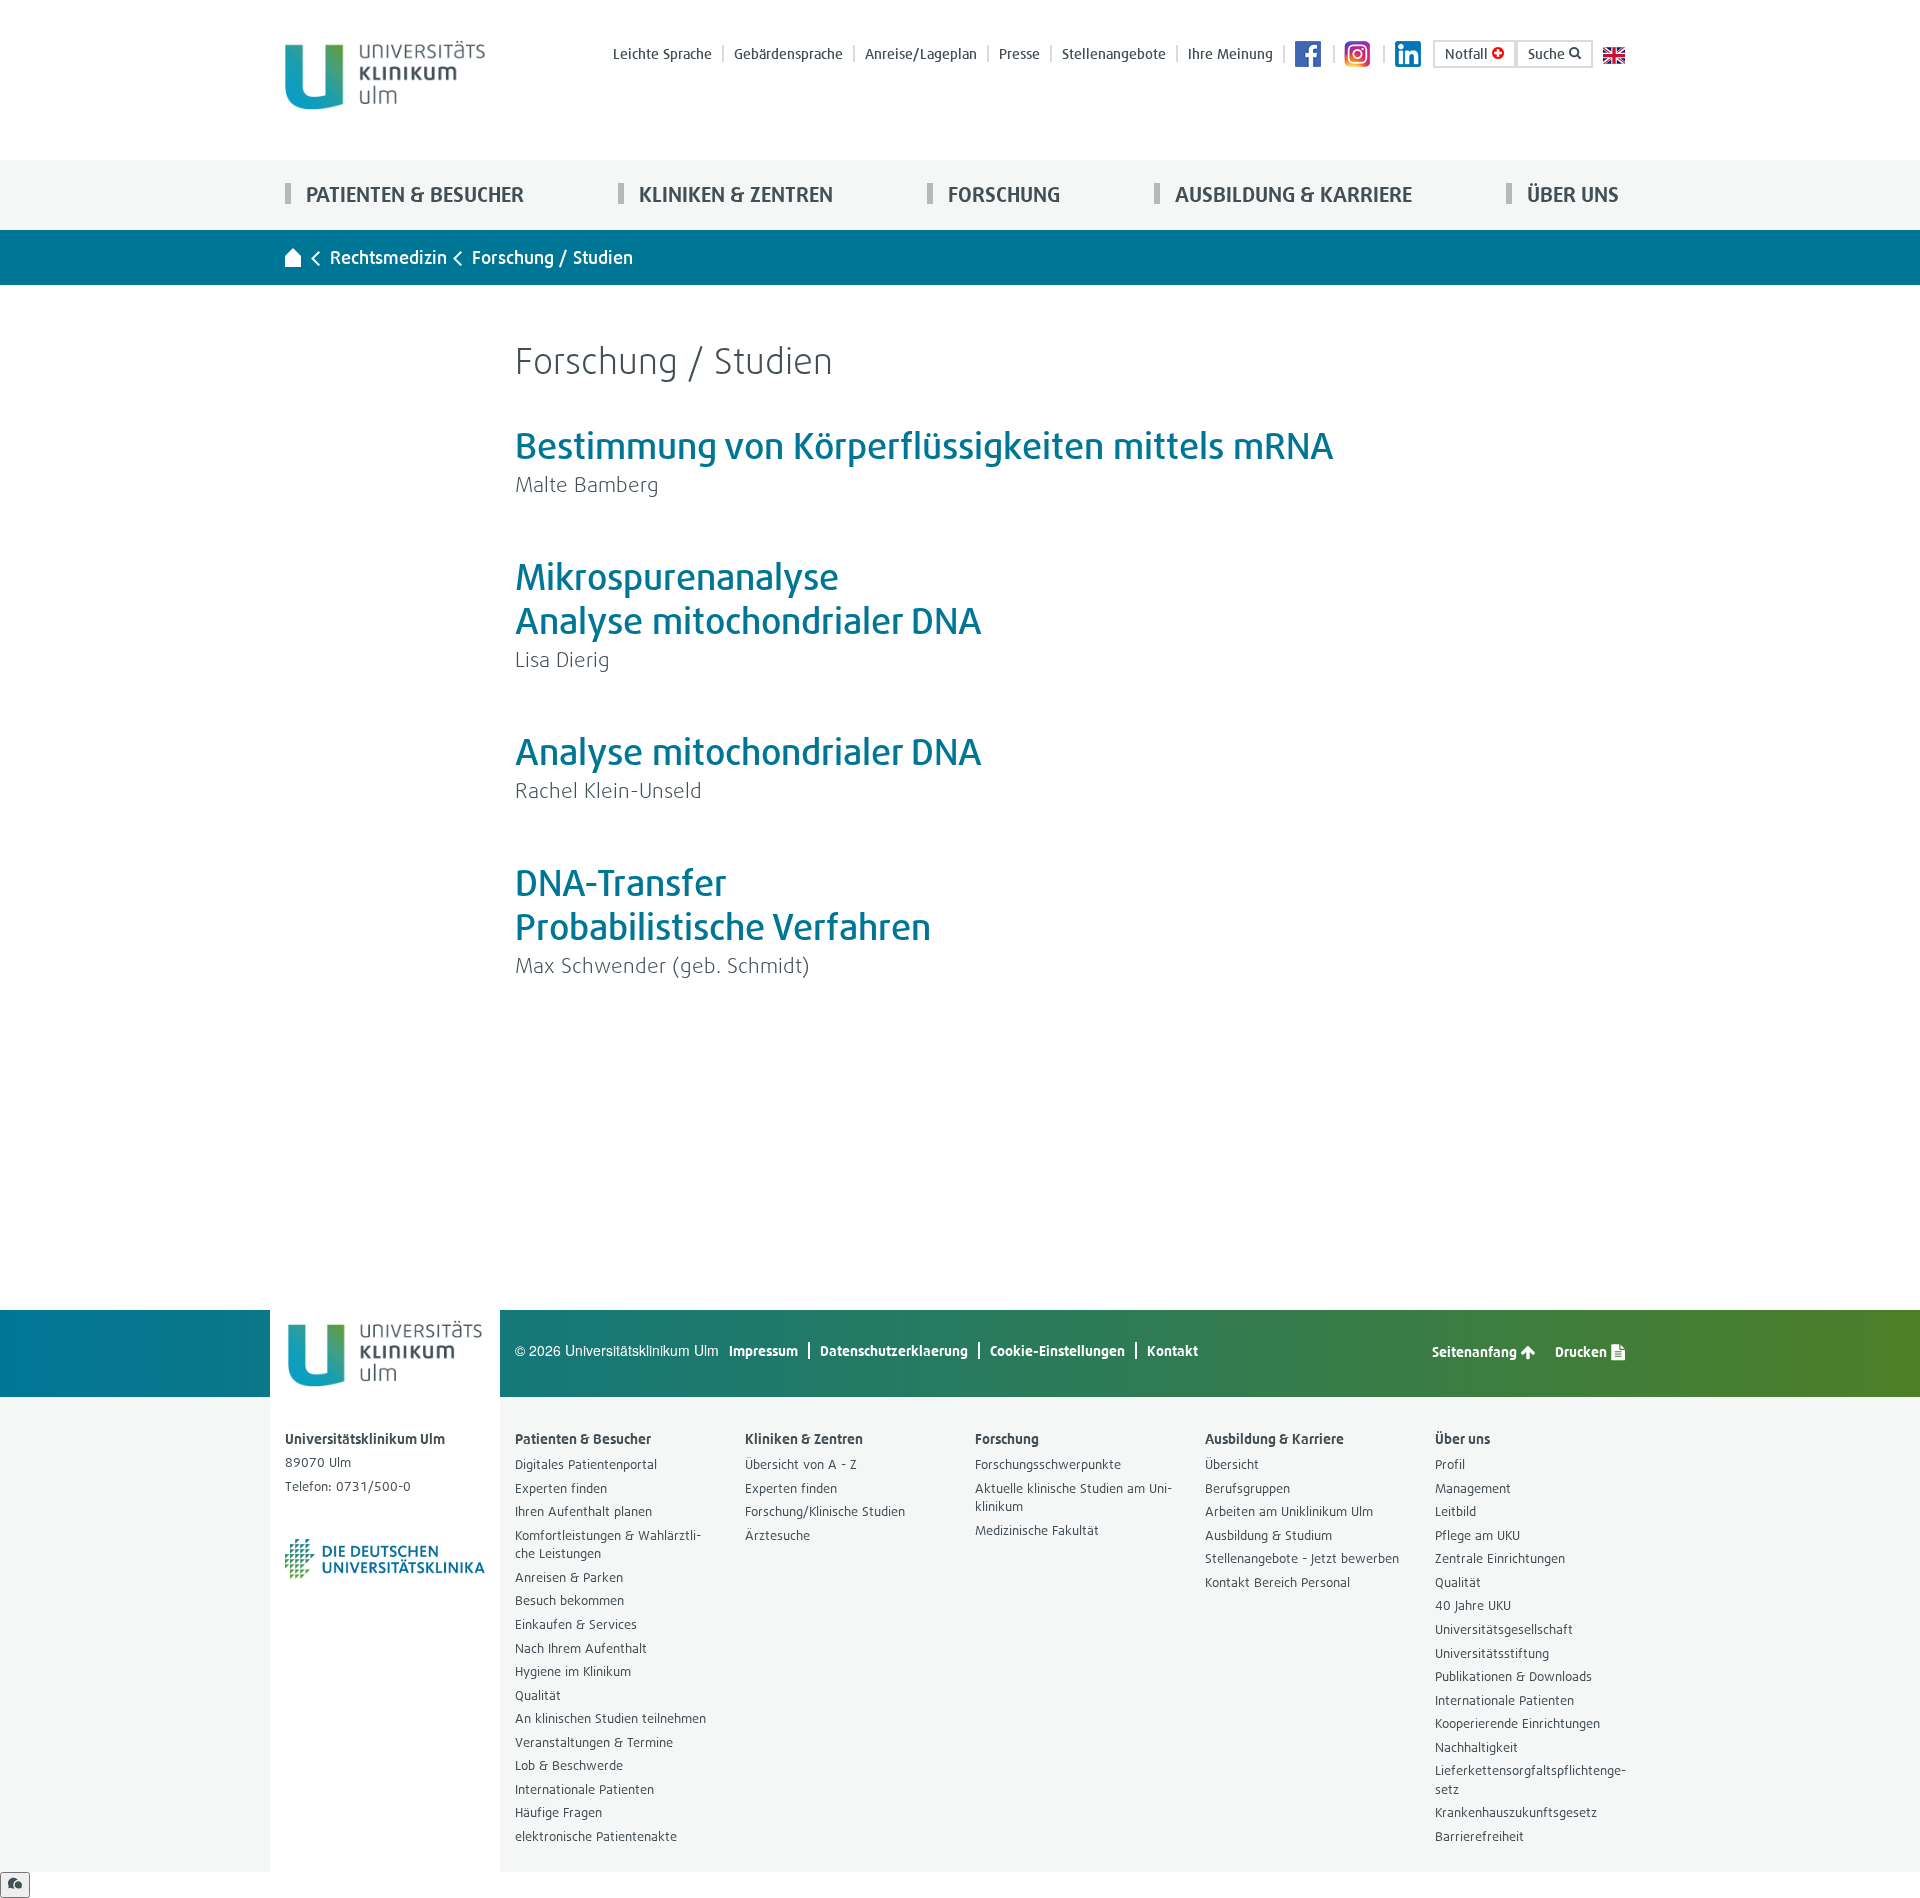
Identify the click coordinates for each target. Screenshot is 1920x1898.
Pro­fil (1450, 1464)
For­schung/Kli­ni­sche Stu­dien (825, 1511)
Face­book (1309, 56)
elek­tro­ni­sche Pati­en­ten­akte (596, 1836)
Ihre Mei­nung (1230, 53)
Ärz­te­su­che (777, 1535)
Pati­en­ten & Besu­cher (412, 194)
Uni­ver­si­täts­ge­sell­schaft (1504, 1629)
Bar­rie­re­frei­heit (1479, 1836)
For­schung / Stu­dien (552, 257)
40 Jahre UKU (1473, 1605)
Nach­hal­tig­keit (1476, 1747)
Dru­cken (1582, 1351)
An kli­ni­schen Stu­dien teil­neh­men (610, 1718)
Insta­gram (1359, 56)
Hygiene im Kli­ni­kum (573, 1671)
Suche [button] (1548, 53)
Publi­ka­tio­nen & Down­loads (1513, 1676)
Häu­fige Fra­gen (558, 1812)
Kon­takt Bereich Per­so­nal (1277, 1582)
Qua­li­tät (538, 1695)
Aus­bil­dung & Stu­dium (1268, 1535)
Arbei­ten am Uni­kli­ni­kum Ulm (1289, 1511)
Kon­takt (1172, 1350)
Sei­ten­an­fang (1476, 1351)
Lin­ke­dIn (1409, 56)
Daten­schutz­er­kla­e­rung (894, 1350)
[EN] (1614, 53)
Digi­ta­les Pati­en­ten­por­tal (586, 1464)
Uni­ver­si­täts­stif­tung (1492, 1653)
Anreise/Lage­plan (921, 53)
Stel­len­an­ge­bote (1114, 53)
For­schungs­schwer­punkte (1048, 1464)
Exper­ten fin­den (561, 1488)
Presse (1019, 53)
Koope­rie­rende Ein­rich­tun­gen (1517, 1723)
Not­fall (1468, 53)
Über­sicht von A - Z (801, 1464)
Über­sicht (1232, 1464)
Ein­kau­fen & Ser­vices (576, 1624)
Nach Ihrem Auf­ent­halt (581, 1648)
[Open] (15, 1885)
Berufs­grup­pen (1247, 1488)
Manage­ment (1473, 1488)
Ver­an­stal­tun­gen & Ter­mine (594, 1742)
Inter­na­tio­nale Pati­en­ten (584, 1789)
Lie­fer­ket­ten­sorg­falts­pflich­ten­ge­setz (1530, 1780)
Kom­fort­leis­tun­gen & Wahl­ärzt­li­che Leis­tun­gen (608, 1545)
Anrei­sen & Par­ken (569, 1577)
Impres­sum (763, 1350)
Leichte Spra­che (662, 53)
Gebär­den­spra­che (788, 53)
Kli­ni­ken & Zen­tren (733, 194)
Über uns (1570, 194)
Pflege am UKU (1477, 1535)
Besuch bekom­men (569, 1600)
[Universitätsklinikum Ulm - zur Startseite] (293, 257)
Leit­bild (1455, 1511)
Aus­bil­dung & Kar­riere (1291, 194)
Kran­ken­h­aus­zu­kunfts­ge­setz (1516, 1812)
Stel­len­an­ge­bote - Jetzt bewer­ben (1302, 1558)
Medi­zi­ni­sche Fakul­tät (1037, 1530)
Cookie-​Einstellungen (1057, 1350)
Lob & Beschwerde (569, 1765)
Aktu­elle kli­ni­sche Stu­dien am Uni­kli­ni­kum (1073, 1498)
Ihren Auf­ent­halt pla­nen (583, 1511)
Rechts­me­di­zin (388, 257)
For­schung (1001, 194)
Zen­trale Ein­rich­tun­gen (1500, 1558)
